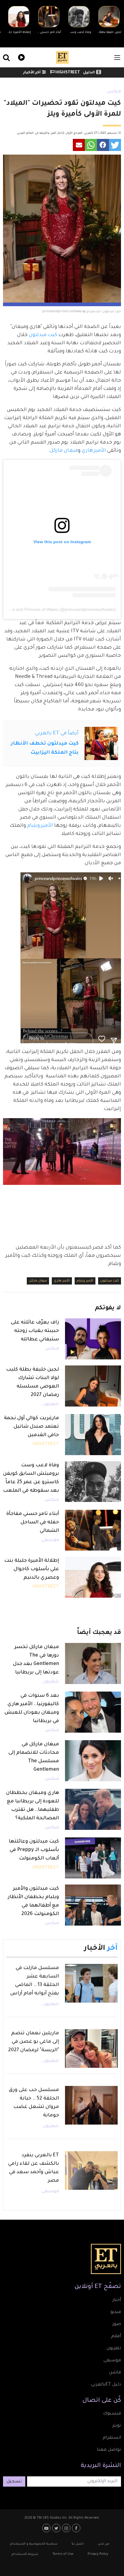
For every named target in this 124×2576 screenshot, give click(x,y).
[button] (115, 145)
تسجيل (14, 2482)
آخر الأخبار (32, 73)
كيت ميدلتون (42, 335)
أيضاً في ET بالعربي (57, 733)
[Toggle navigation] (117, 58)
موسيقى (50, 1540)
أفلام (116, 2337)
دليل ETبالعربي (106, 2385)
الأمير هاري (94, 451)
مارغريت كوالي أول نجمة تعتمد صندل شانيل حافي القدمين (31, 1427)
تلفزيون (114, 2349)
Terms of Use (63, 2554)
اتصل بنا (78, 2544)
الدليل (89, 73)
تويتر (117, 2426)
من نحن (104, 2544)
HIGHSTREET (67, 73)
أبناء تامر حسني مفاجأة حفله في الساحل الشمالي (33, 1522)
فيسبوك (112, 2414)
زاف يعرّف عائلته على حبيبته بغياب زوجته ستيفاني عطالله (35, 1331)
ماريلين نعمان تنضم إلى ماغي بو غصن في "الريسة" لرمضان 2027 (34, 2042)
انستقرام (112, 2438)
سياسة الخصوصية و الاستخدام (34, 2544)
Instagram (67, 2528)
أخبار (117, 2300)
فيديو (21, 57)
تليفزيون (51, 1404)
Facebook (77, 2528)
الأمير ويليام (41, 826)
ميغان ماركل (64, 451)
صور (117, 2324)
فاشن (115, 2373)
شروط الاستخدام (25, 2554)
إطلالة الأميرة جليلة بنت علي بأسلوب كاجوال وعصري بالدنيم (32, 1569)
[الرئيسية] (62, 57)
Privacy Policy (98, 2554)
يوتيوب (47, 2528)
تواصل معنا (109, 2450)
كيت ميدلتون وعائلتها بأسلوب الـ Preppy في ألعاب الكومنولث (34, 1850)
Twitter (57, 2528)
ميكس (114, 92)
